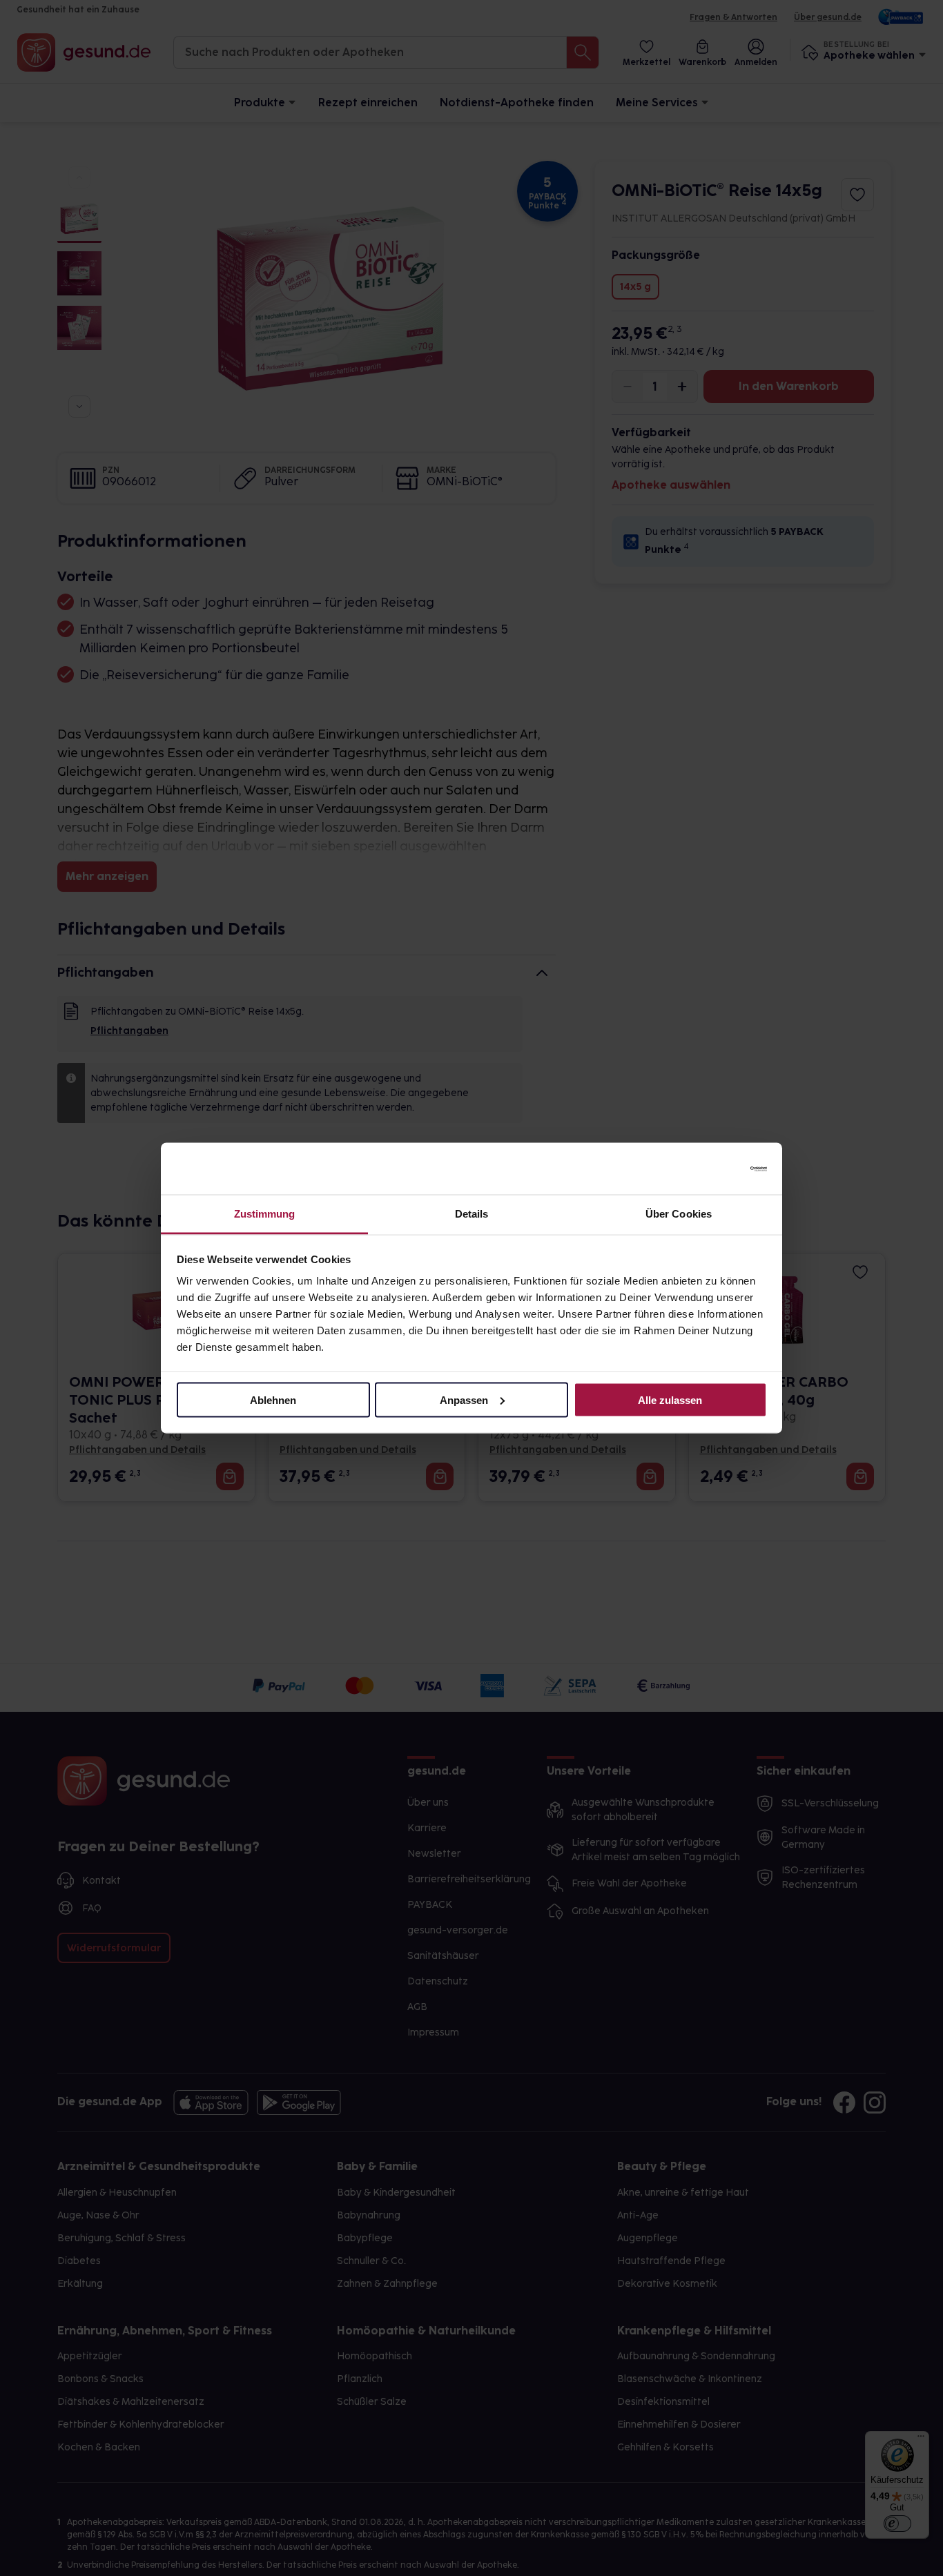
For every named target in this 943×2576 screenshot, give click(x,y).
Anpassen (464, 1399)
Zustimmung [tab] (265, 1214)
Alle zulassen (670, 1399)
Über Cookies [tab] (679, 1214)
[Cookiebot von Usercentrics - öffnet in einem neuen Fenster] (707, 1169)
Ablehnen (273, 1399)
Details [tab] (472, 1214)
